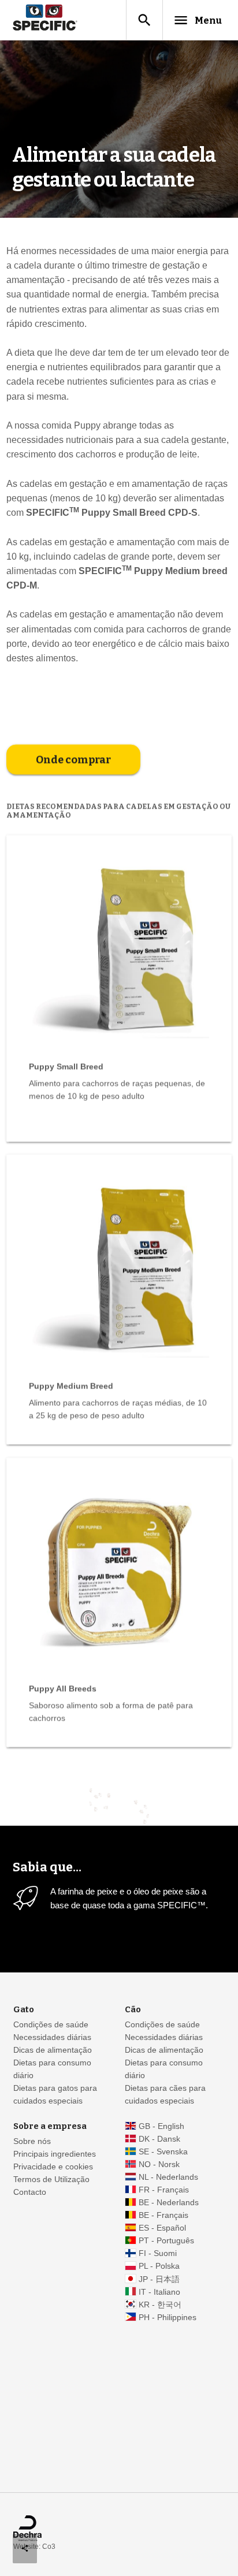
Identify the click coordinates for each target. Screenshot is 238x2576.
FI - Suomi (158, 2253)
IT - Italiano (159, 2292)
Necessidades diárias (52, 2037)
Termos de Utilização (51, 2179)
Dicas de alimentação (53, 2050)
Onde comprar (73, 760)
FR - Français (164, 2190)
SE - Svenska (163, 2152)
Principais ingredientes (55, 2154)
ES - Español (162, 2228)
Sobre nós (32, 2141)
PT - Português (166, 2241)
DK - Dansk (159, 2139)
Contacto (30, 2192)
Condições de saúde (51, 2025)
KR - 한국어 (160, 2305)
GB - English (161, 2126)
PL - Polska (159, 2266)
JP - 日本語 (159, 2279)
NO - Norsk (159, 2164)
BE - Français (163, 2215)
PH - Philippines (168, 2318)
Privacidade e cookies (53, 2167)
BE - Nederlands (169, 2203)
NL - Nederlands (168, 2177)
